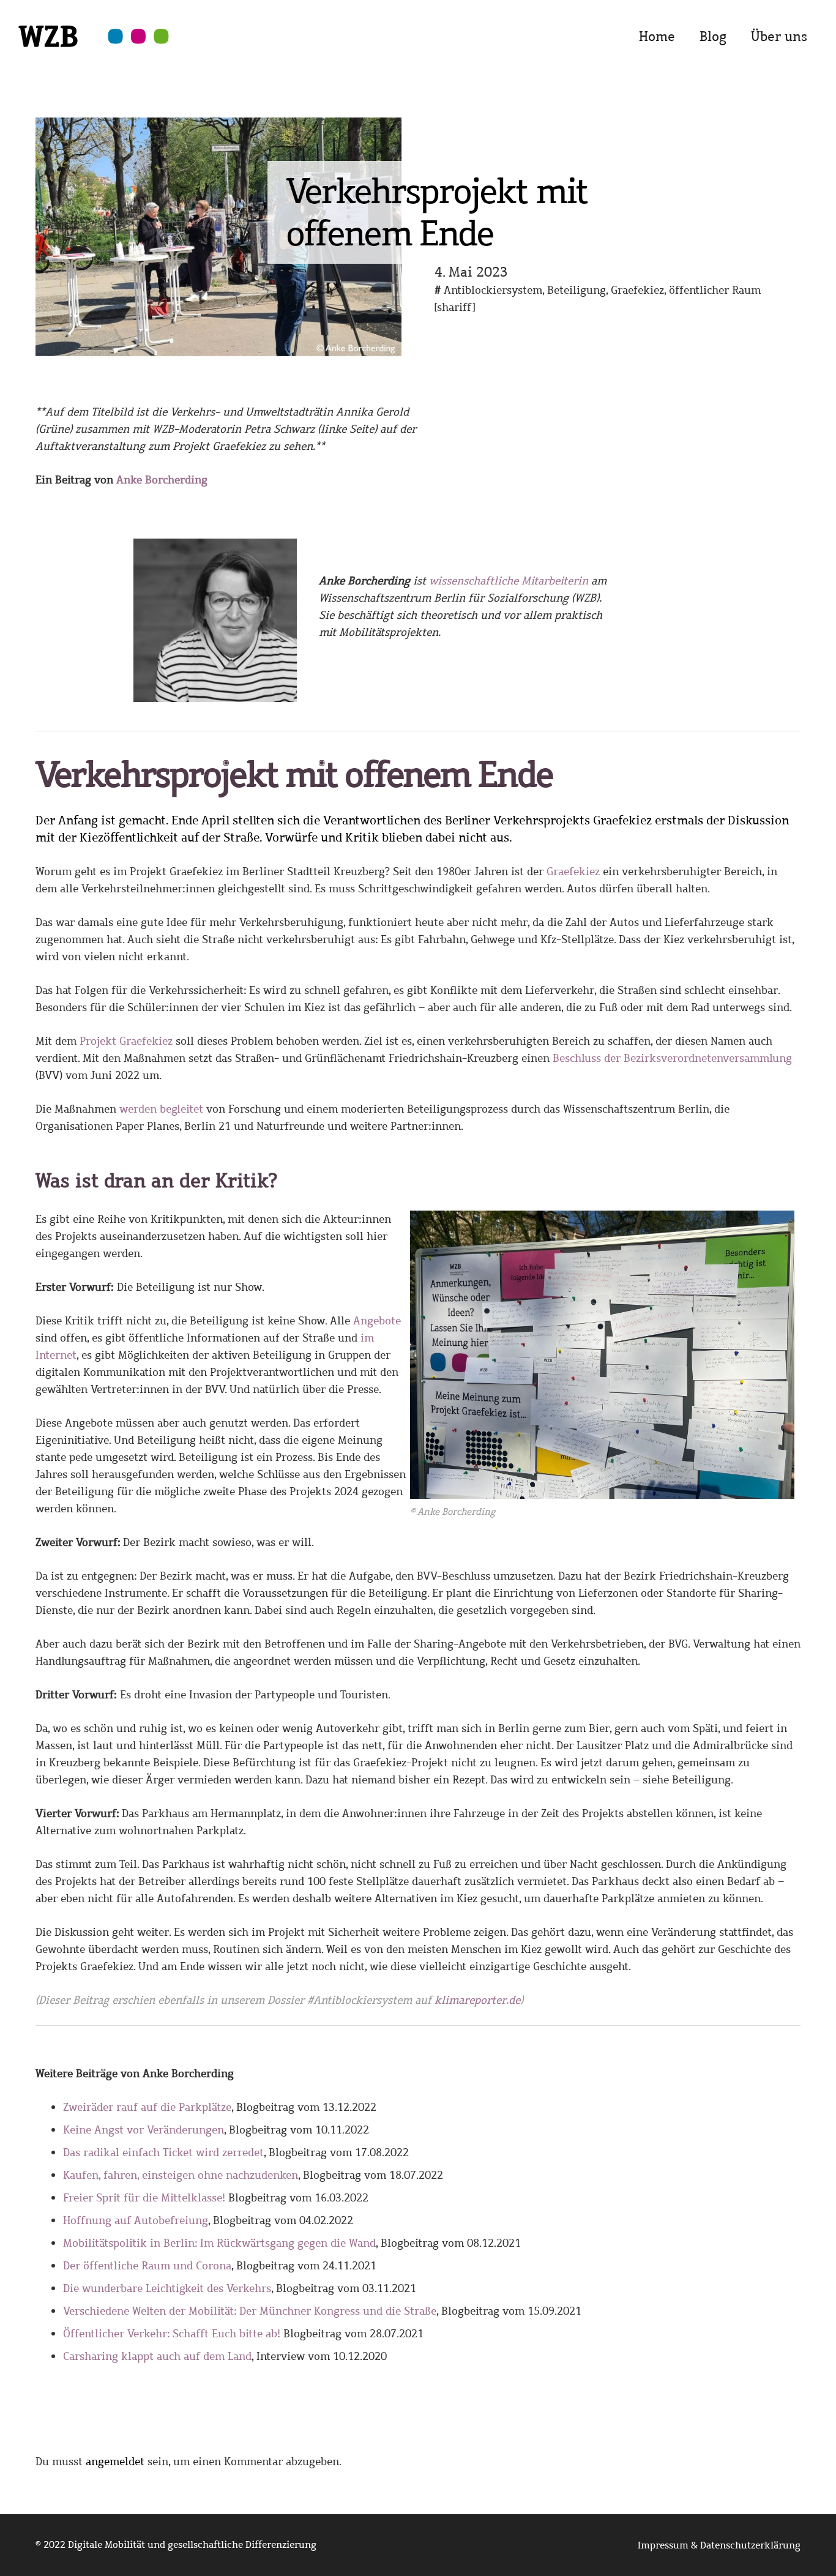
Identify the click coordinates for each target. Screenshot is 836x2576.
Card (157, 2356)
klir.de (477, 2000)
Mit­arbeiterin (509, 581)
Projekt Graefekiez (126, 1041)
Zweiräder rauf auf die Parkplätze (147, 2107)
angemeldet (115, 2462)
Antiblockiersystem (493, 290)
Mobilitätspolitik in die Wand (219, 2243)
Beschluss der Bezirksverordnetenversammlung (672, 1058)
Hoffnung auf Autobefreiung (136, 2220)
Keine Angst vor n (144, 2130)
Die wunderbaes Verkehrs (167, 2288)
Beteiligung (577, 290)
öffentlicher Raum (715, 290)
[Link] (93, 49)
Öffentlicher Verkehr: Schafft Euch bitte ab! (172, 2334)
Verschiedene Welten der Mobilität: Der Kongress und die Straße (250, 2311)
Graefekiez (637, 290)
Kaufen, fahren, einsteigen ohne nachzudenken (181, 2175)
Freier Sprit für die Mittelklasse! (144, 2198)
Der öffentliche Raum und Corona (147, 2266)
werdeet (161, 1109)
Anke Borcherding (162, 480)
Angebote (377, 1321)
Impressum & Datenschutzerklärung (719, 2545)
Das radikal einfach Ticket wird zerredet (163, 2152)
